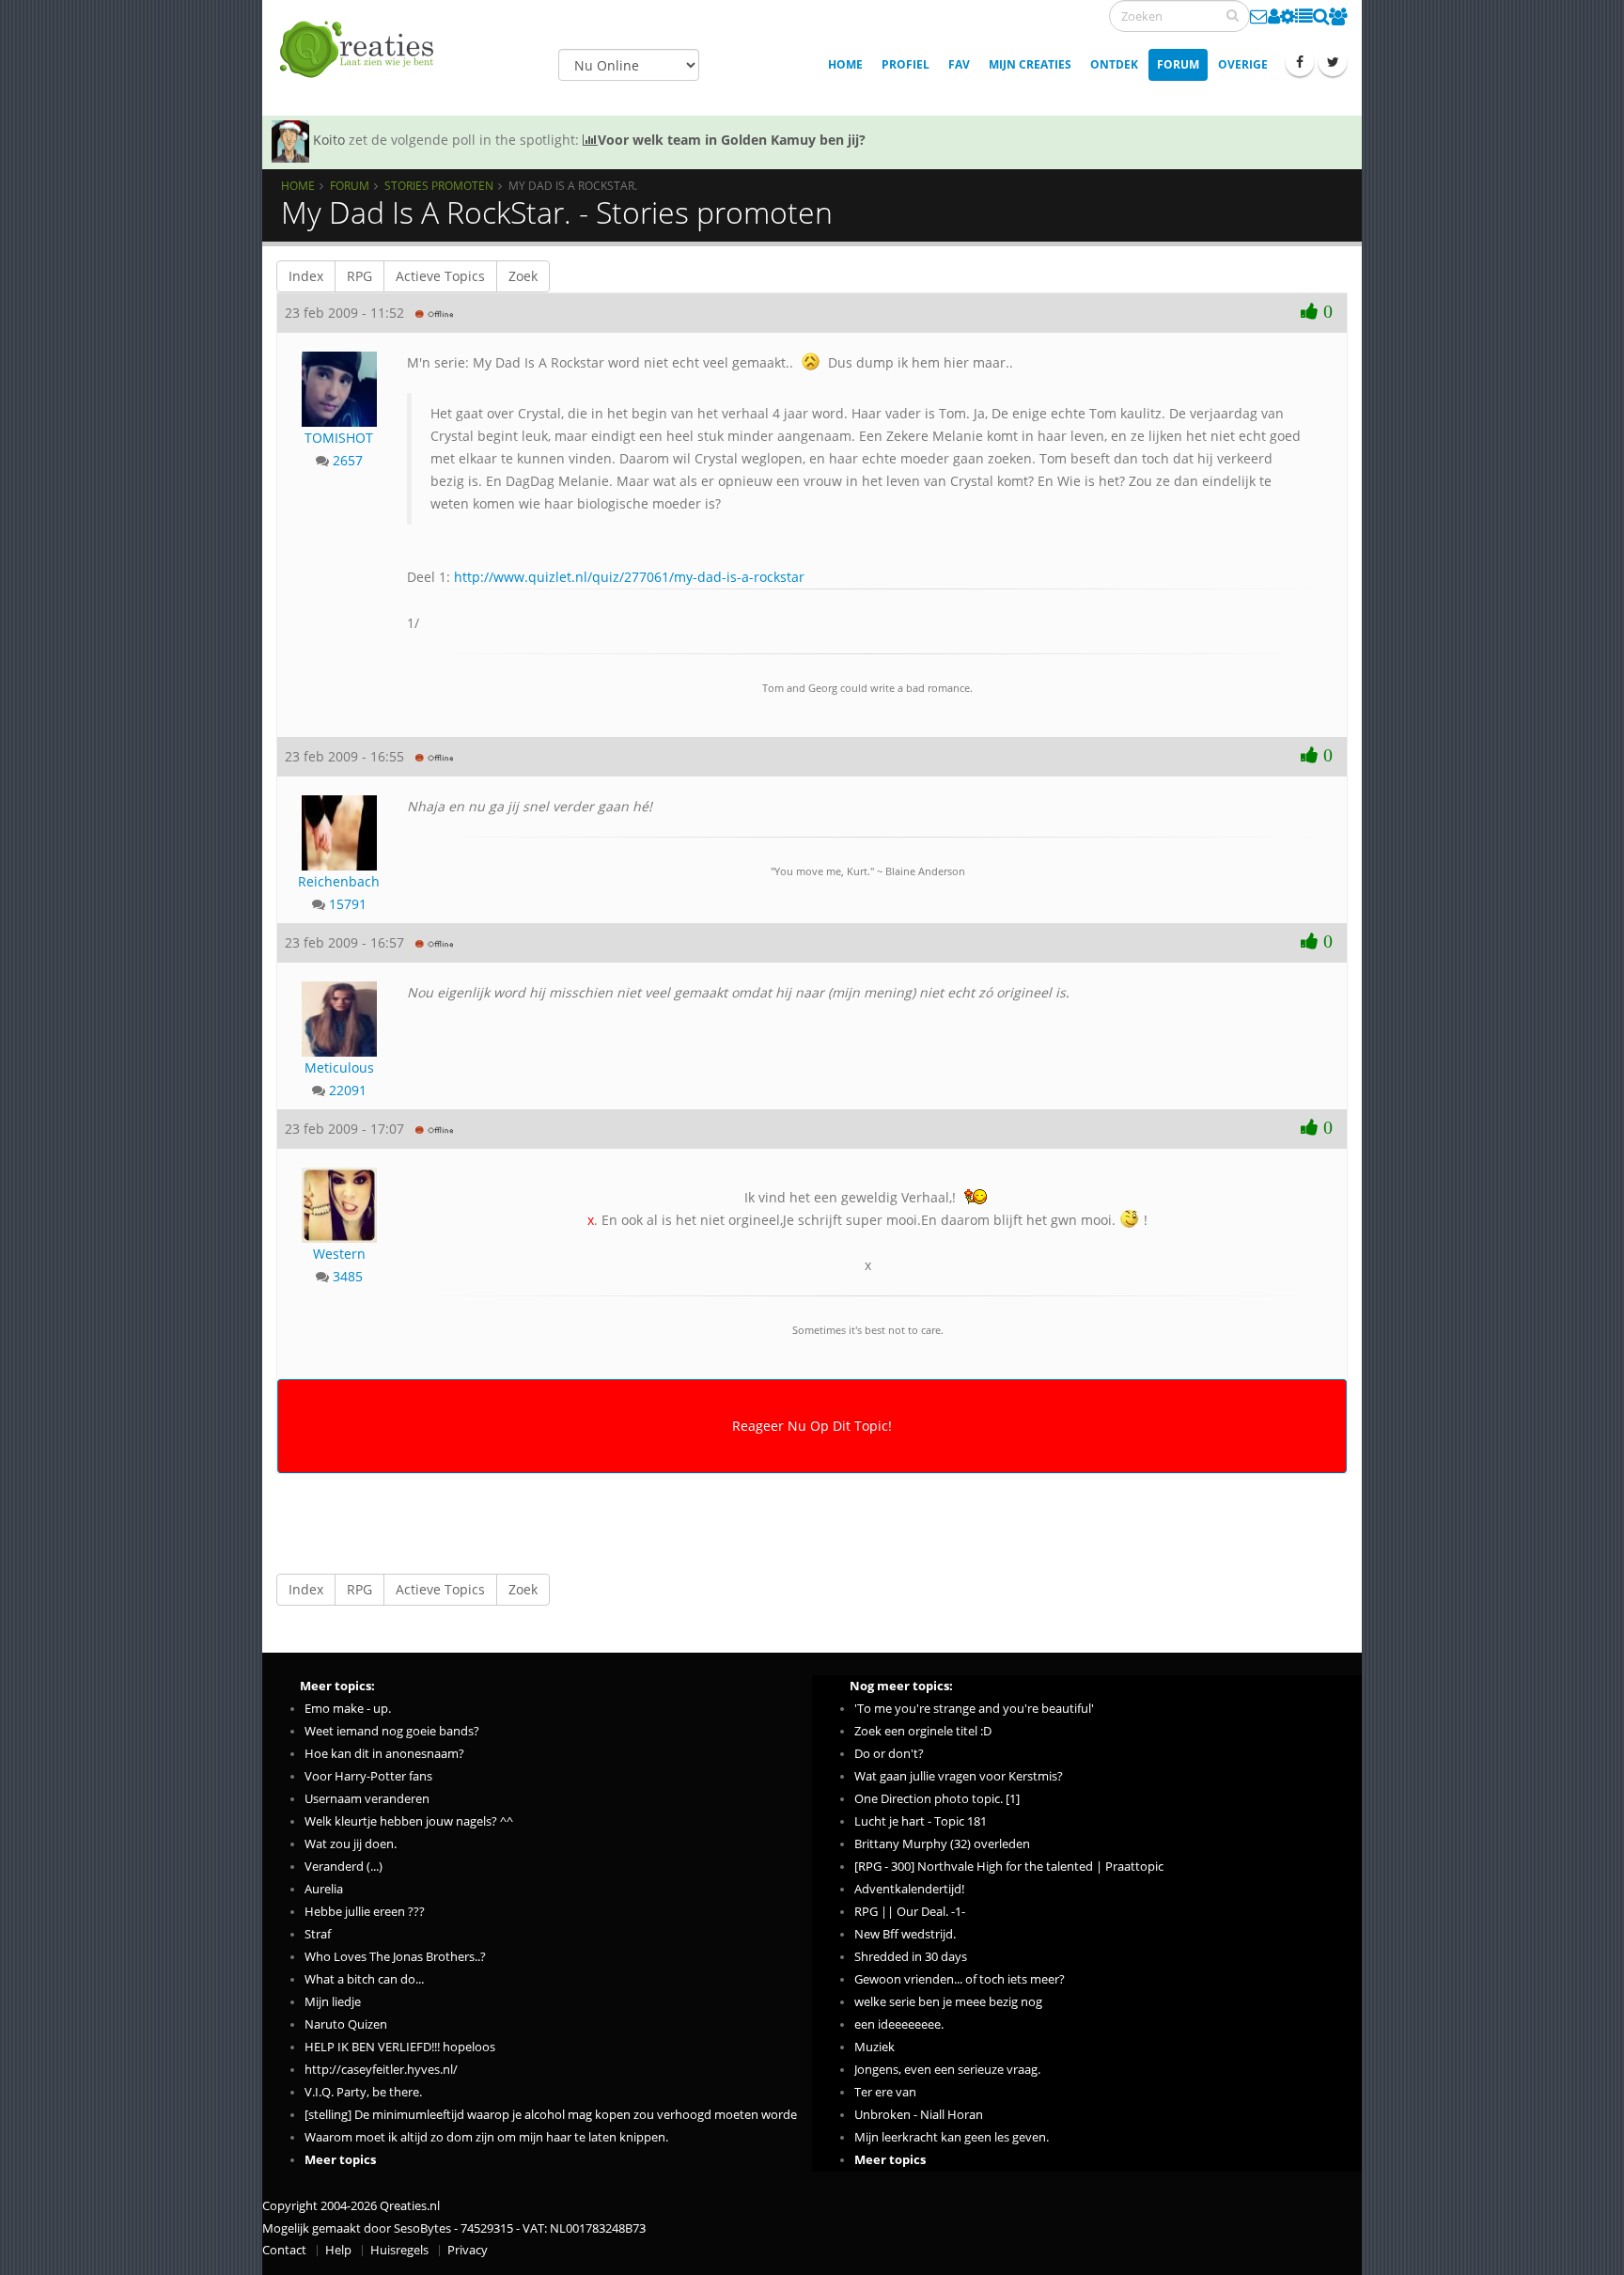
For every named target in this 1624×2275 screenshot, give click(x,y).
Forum (1178, 64)
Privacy (468, 2250)
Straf (318, 1934)
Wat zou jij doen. (351, 1844)
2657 (348, 460)
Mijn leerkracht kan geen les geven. (952, 2137)
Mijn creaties (1030, 64)
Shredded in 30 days (911, 1957)
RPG (359, 276)
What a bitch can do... (364, 1979)
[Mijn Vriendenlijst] (1338, 16)
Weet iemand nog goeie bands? (392, 1731)
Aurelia (324, 1889)
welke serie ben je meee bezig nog (948, 2002)
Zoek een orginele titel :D (923, 1731)
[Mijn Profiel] (1274, 16)
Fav (959, 64)
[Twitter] (1333, 62)
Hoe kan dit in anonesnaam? (384, 1754)
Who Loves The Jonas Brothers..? (395, 1957)
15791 (348, 904)
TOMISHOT (339, 438)
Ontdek (1114, 64)
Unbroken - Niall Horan (919, 2115)
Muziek (874, 2047)
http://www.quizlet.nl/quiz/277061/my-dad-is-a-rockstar (629, 577)
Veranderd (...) (344, 1867)
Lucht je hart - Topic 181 (921, 1821)
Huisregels (399, 2250)
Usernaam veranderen (367, 1799)
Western (339, 1254)
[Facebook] (1300, 62)
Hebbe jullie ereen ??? (365, 1912)
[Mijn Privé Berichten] (1259, 16)
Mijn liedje (333, 2002)
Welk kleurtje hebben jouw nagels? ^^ (409, 1821)
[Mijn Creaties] (1304, 16)
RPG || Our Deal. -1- (910, 1912)
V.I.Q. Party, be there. (363, 2092)
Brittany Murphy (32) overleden (942, 1844)
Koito (329, 140)
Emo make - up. (348, 1709)
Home (845, 64)
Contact (284, 2250)
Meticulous (339, 1067)
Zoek (523, 276)
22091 (348, 1090)
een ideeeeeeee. (899, 2024)
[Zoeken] (1233, 15)
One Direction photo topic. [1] (937, 1799)
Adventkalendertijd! (909, 1889)
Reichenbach (339, 881)
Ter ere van (885, 2092)
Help (338, 2250)
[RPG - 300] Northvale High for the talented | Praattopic (1009, 1867)
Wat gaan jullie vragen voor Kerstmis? (959, 1776)
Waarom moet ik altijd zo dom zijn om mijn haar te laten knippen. (486, 2137)
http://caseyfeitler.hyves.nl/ (381, 2070)
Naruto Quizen (346, 2024)
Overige (1243, 64)
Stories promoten (439, 185)
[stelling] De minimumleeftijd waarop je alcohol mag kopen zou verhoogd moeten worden (554, 2115)
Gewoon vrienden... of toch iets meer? (960, 1979)
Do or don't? (889, 1754)
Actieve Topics (440, 276)
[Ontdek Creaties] (1321, 16)
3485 (348, 1276)
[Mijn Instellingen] (1288, 16)
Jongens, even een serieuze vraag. (947, 2070)
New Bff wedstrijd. (905, 1934)
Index (306, 276)
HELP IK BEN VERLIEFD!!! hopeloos (400, 2047)
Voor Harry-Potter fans (368, 1776)
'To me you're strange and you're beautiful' (974, 1709)
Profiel (906, 64)
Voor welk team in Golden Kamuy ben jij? (732, 140)
